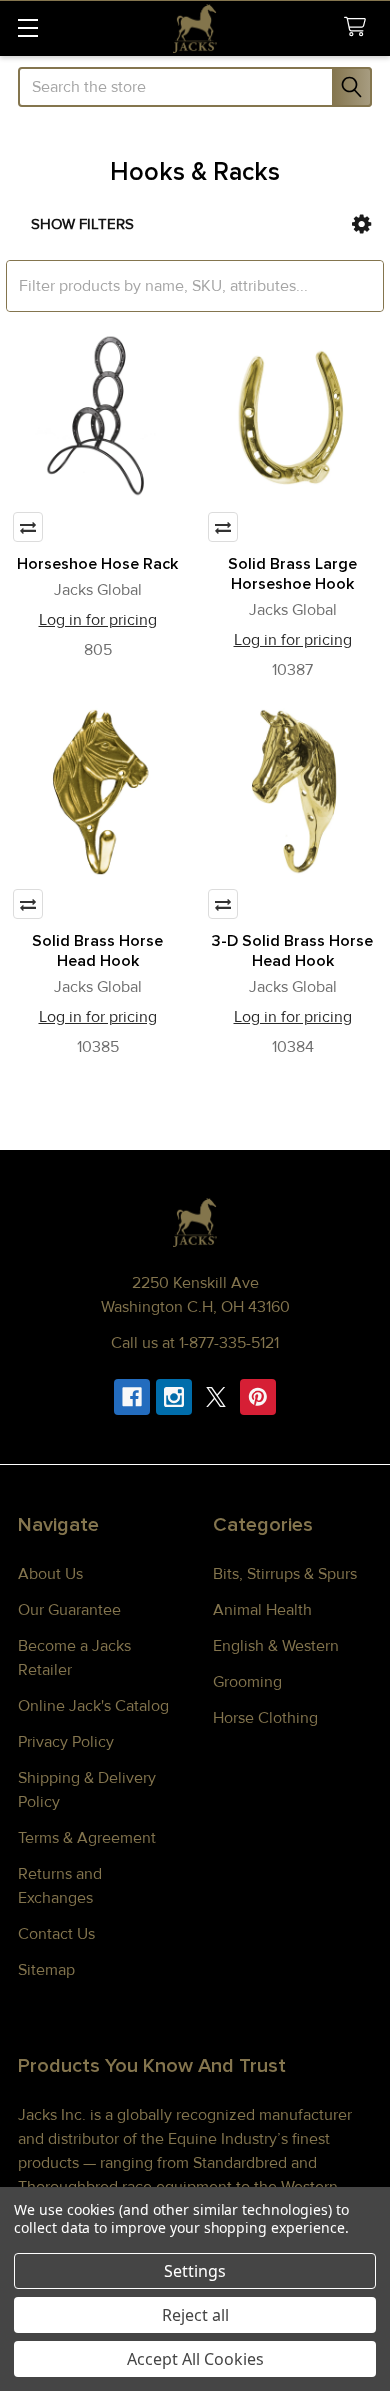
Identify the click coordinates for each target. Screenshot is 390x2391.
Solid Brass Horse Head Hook (97, 951)
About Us (50, 1574)
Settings (195, 2271)
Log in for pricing (98, 620)
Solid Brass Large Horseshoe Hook (292, 574)
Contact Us (56, 1934)
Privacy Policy (66, 1742)
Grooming (247, 1682)
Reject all (195, 2315)
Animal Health (262, 1610)
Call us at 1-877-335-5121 (195, 1343)
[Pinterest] (258, 1397)
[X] (216, 1397)
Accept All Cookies (195, 2359)
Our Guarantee (69, 1610)
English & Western (276, 1646)
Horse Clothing (265, 1718)
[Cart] (359, 27)
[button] (361, 224)
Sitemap (46, 1970)
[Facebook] (132, 1397)
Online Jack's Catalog (93, 1706)
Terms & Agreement (87, 1838)
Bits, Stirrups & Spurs (285, 1574)
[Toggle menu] (27, 27)
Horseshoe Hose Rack (97, 564)
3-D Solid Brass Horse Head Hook (292, 951)
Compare (28, 527)
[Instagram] (174, 1397)
